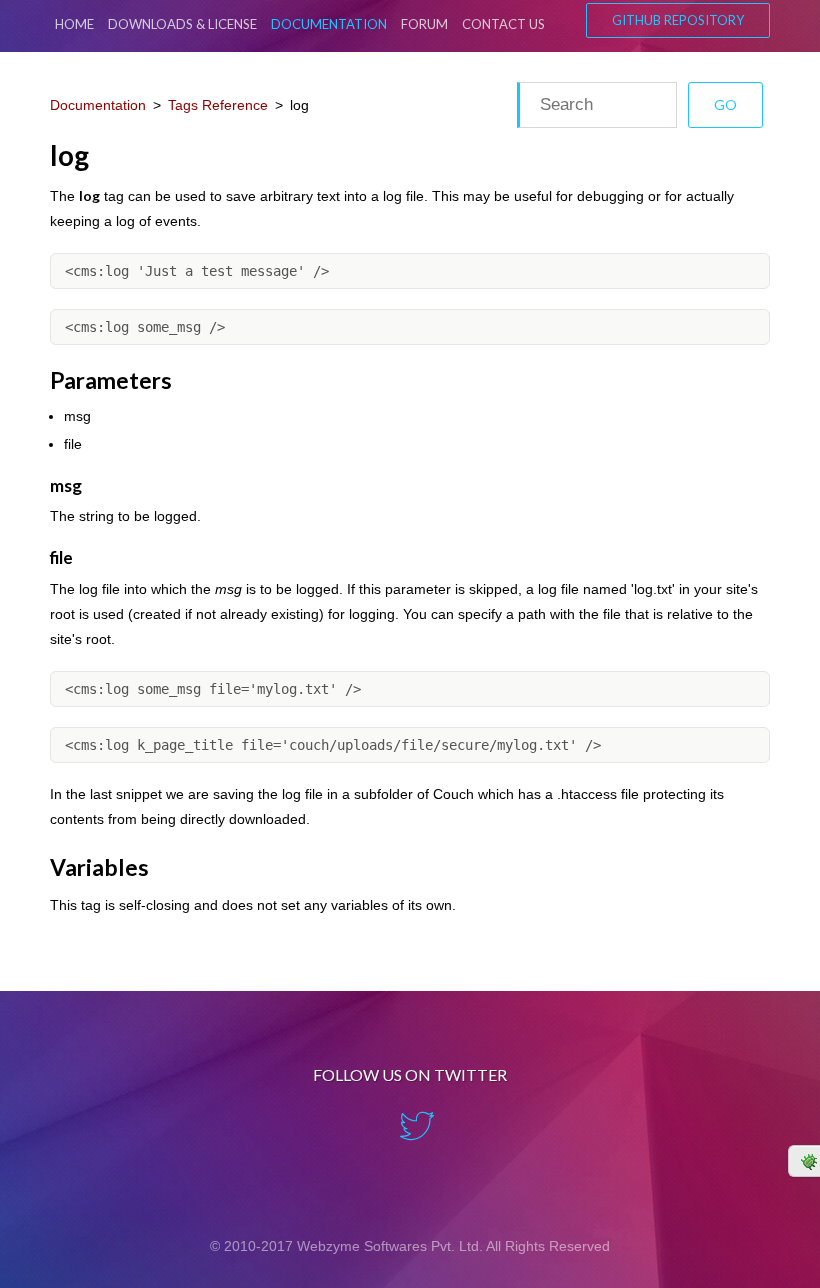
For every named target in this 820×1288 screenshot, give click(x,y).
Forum (424, 24)
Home (74, 24)
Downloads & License (182, 24)
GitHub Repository (678, 20)
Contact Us (503, 24)
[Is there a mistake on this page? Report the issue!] (804, 1161)
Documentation (329, 24)
